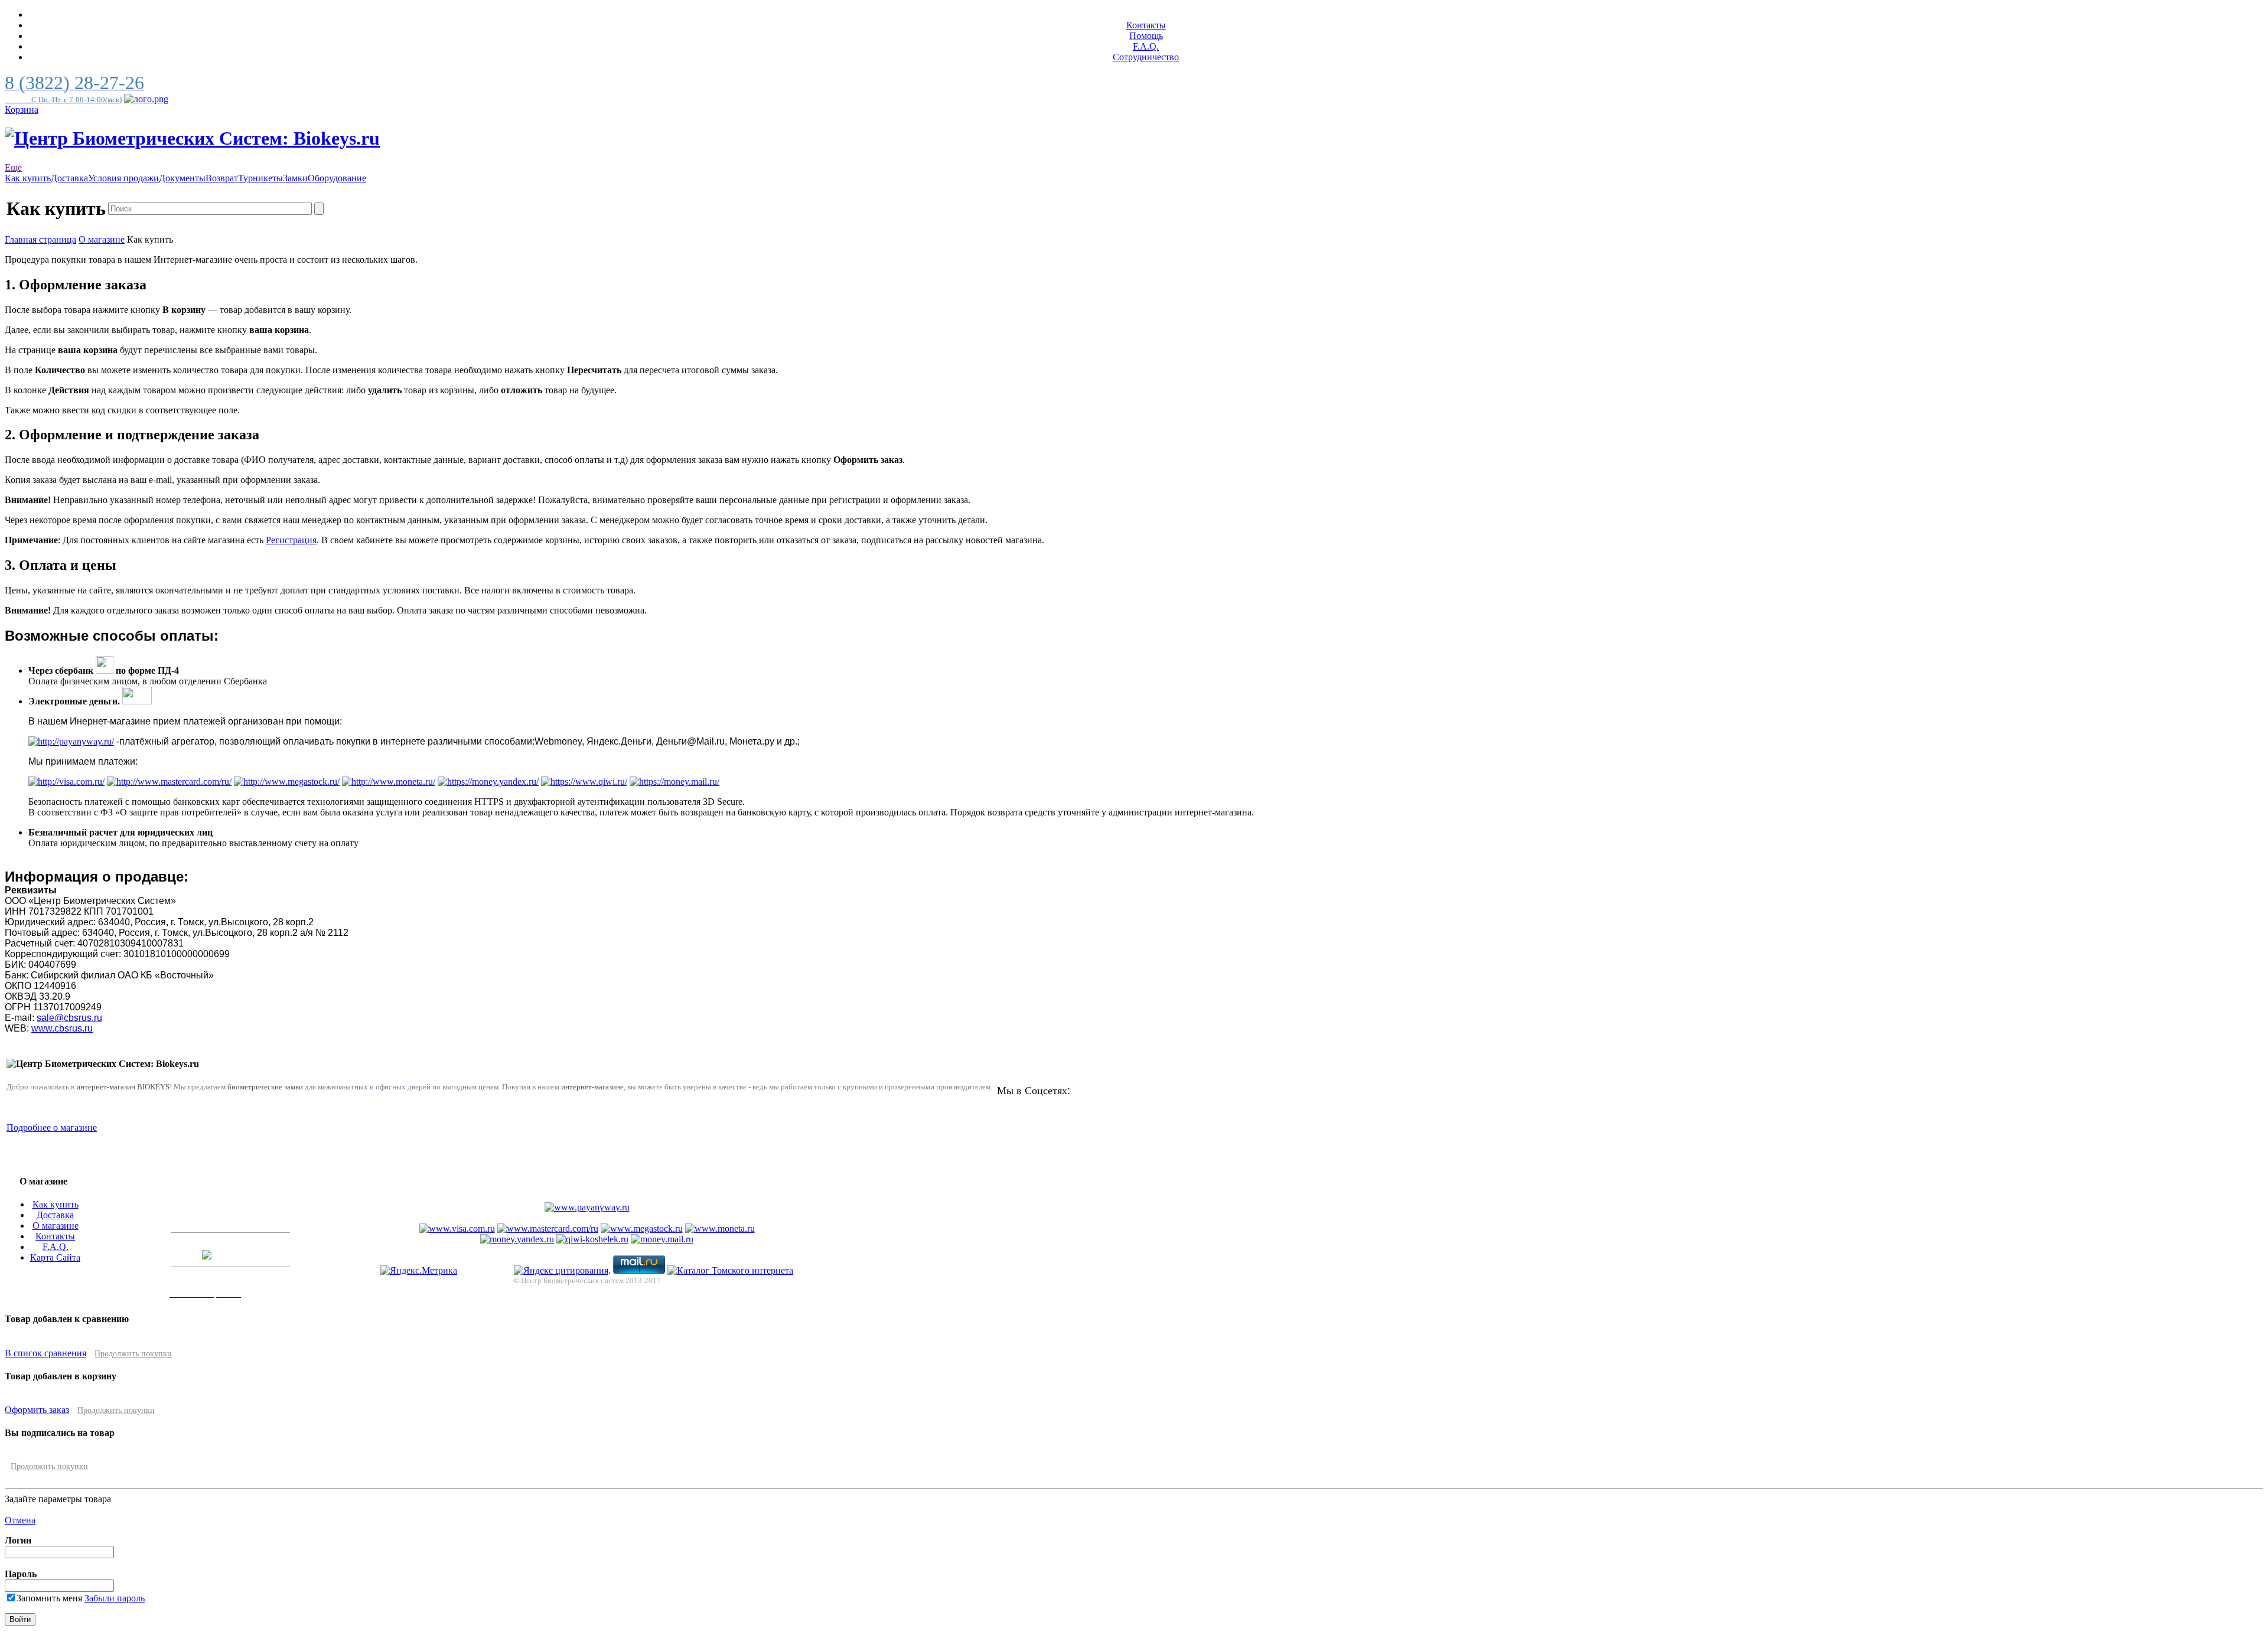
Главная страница (40, 239)
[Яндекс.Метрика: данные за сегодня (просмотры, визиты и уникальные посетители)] (419, 1271)
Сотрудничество (1146, 57)
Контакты (1146, 25)
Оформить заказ (37, 1410)
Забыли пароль (115, 1598)
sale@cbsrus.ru (69, 1018)
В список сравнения (45, 1353)
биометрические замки (265, 1087)
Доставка (55, 1215)
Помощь (1146, 36)
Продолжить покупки (133, 1354)
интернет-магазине (592, 1087)
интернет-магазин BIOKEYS (123, 1087)
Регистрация (291, 540)
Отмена (20, 1520)
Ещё (13, 167)
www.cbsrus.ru (62, 1028)
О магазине (102, 239)
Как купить (56, 1204)
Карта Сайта (55, 1257)
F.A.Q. (1146, 46)
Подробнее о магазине (52, 1127)
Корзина (22, 110)
